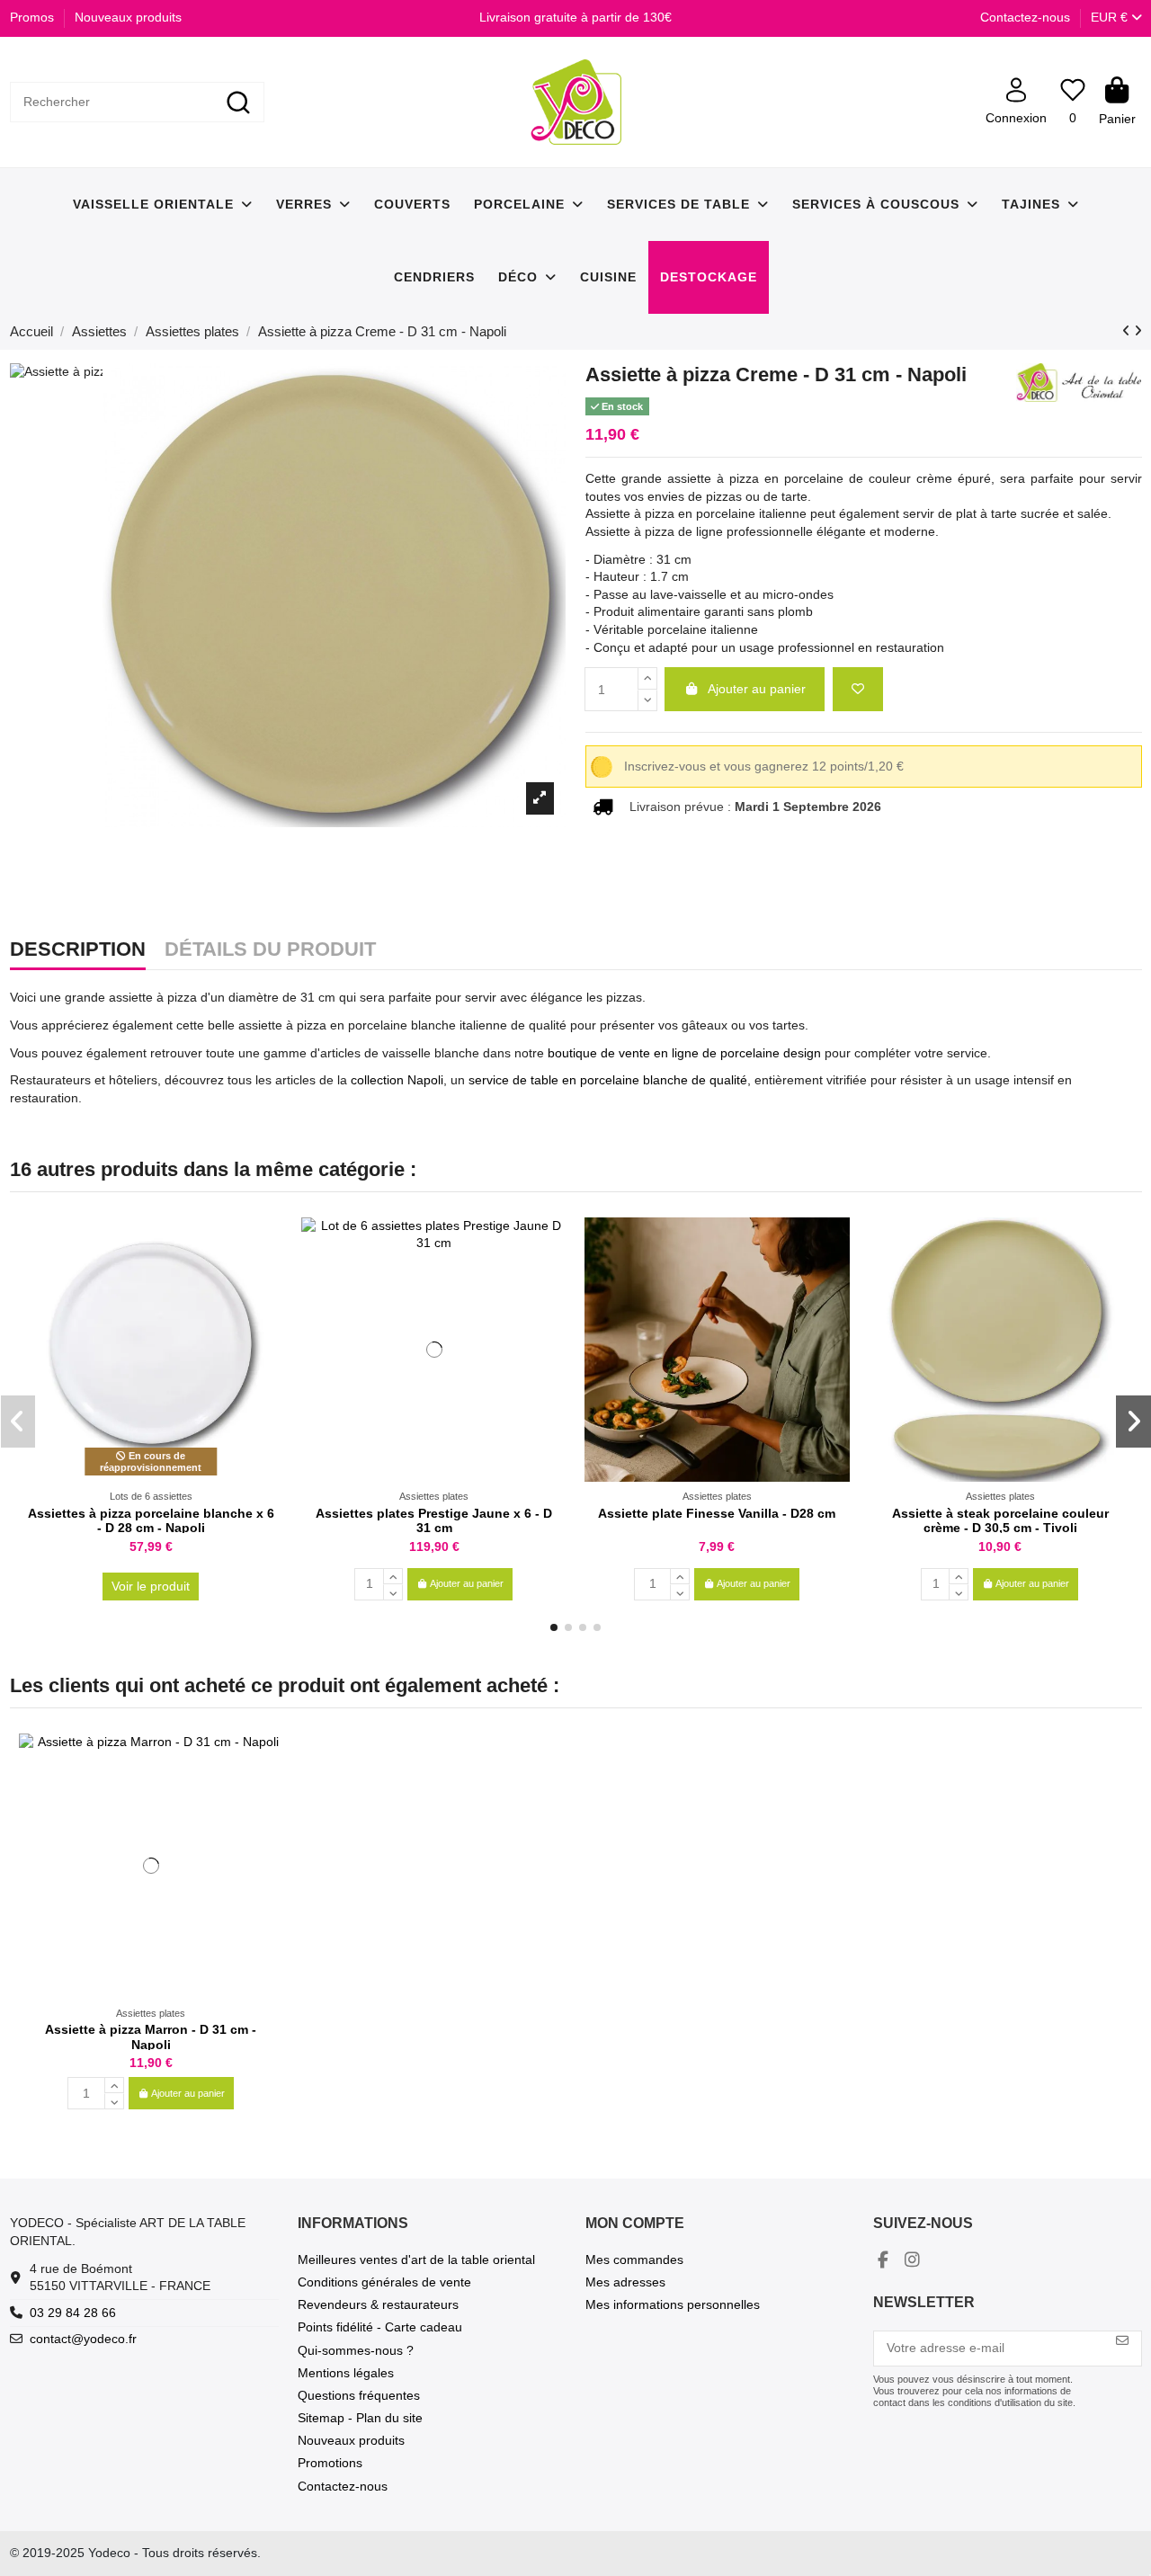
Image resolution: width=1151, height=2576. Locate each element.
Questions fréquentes (359, 2395)
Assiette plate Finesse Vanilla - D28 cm (717, 1513)
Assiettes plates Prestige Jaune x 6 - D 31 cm (434, 1521)
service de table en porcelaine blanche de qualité (608, 1080)
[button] (554, 1627)
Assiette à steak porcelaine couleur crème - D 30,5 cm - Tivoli (1000, 1521)
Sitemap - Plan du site (360, 2418)
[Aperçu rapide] (269, 1275)
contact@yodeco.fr (83, 2339)
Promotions (330, 2463)
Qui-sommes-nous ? (356, 2350)
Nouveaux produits (128, 17)
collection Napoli (397, 1080)
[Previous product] (1128, 331)
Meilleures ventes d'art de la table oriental (416, 2260)
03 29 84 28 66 (73, 2313)
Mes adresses (625, 2282)
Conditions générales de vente (384, 2282)
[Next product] (1138, 331)
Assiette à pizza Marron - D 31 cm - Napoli (151, 2037)
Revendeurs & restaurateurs (378, 2304)
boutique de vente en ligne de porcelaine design (683, 1053)
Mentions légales (346, 2373)
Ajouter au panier (757, 689)
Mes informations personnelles (673, 2304)
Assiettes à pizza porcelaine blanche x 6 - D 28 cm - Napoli (151, 1521)
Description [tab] (78, 950)
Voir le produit (151, 1586)
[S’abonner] (1122, 2341)
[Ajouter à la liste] (858, 689)
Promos (34, 17)
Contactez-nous (1025, 17)
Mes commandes (634, 2260)
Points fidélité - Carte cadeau (380, 2327)
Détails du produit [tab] (270, 950)
